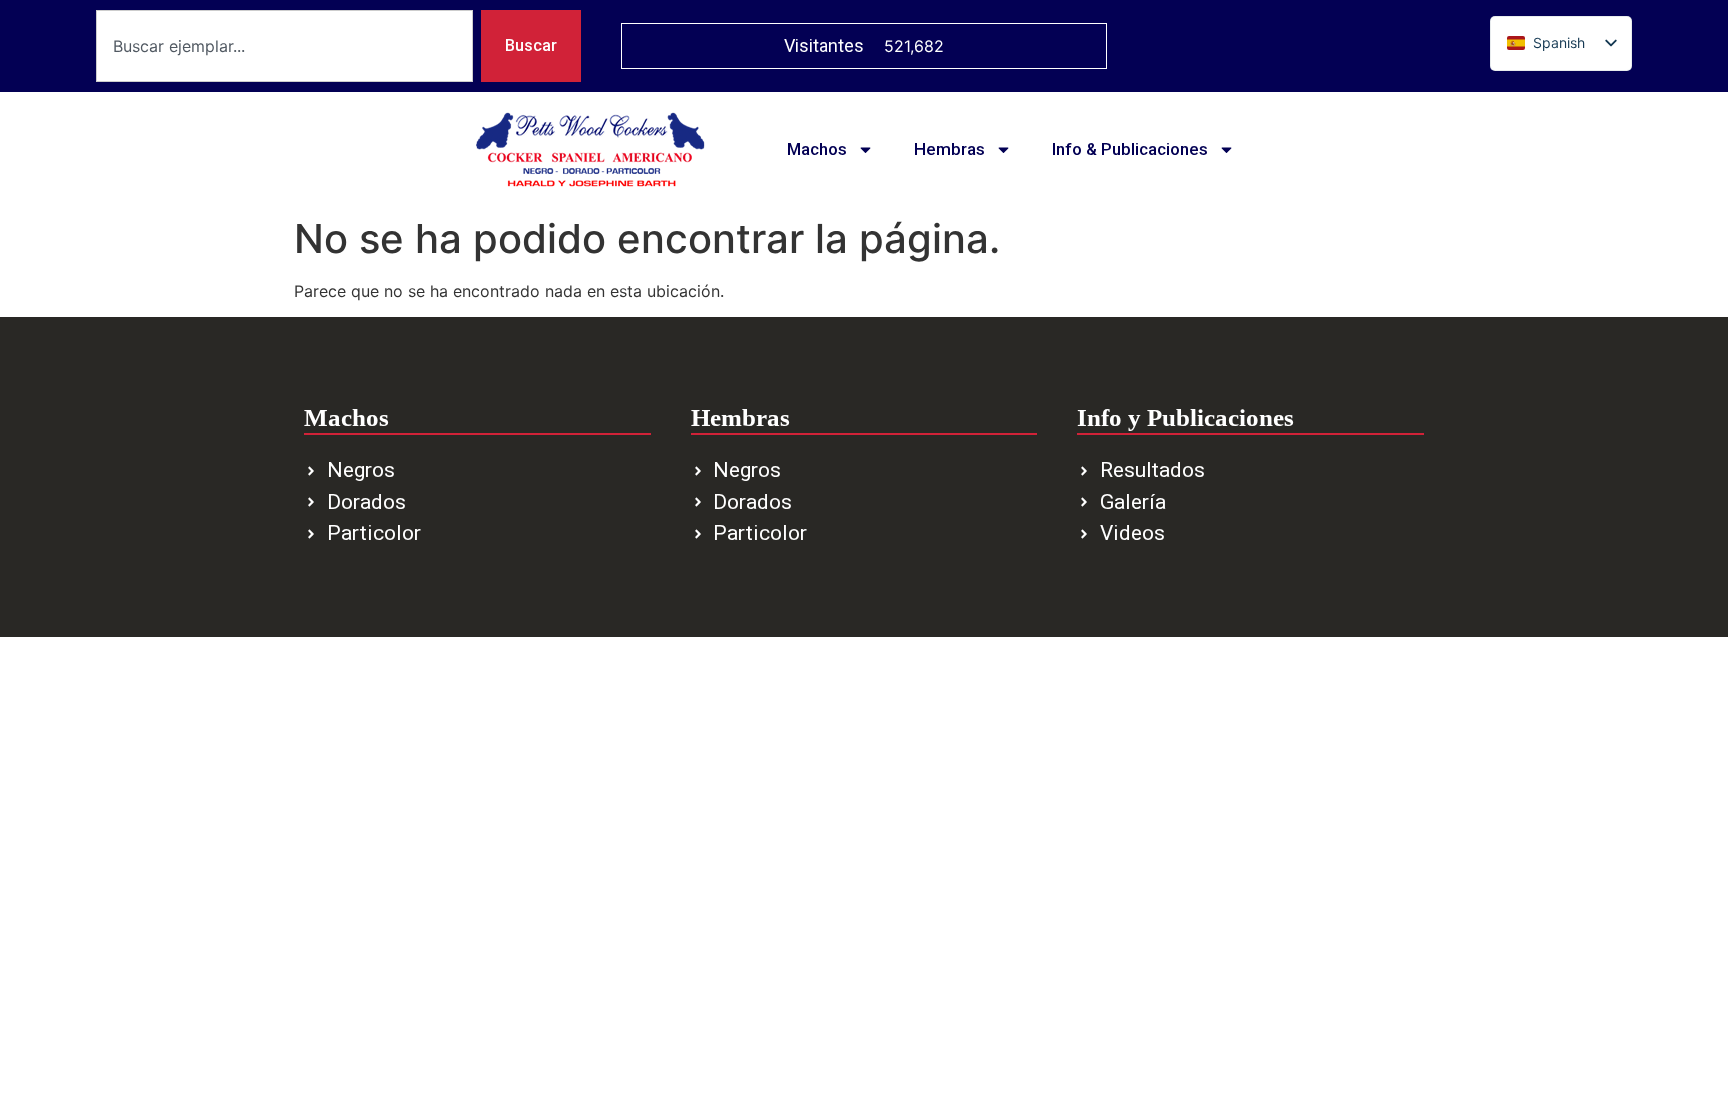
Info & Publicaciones (1130, 149)
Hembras (949, 149)
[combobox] (284, 46)
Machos (817, 149)
